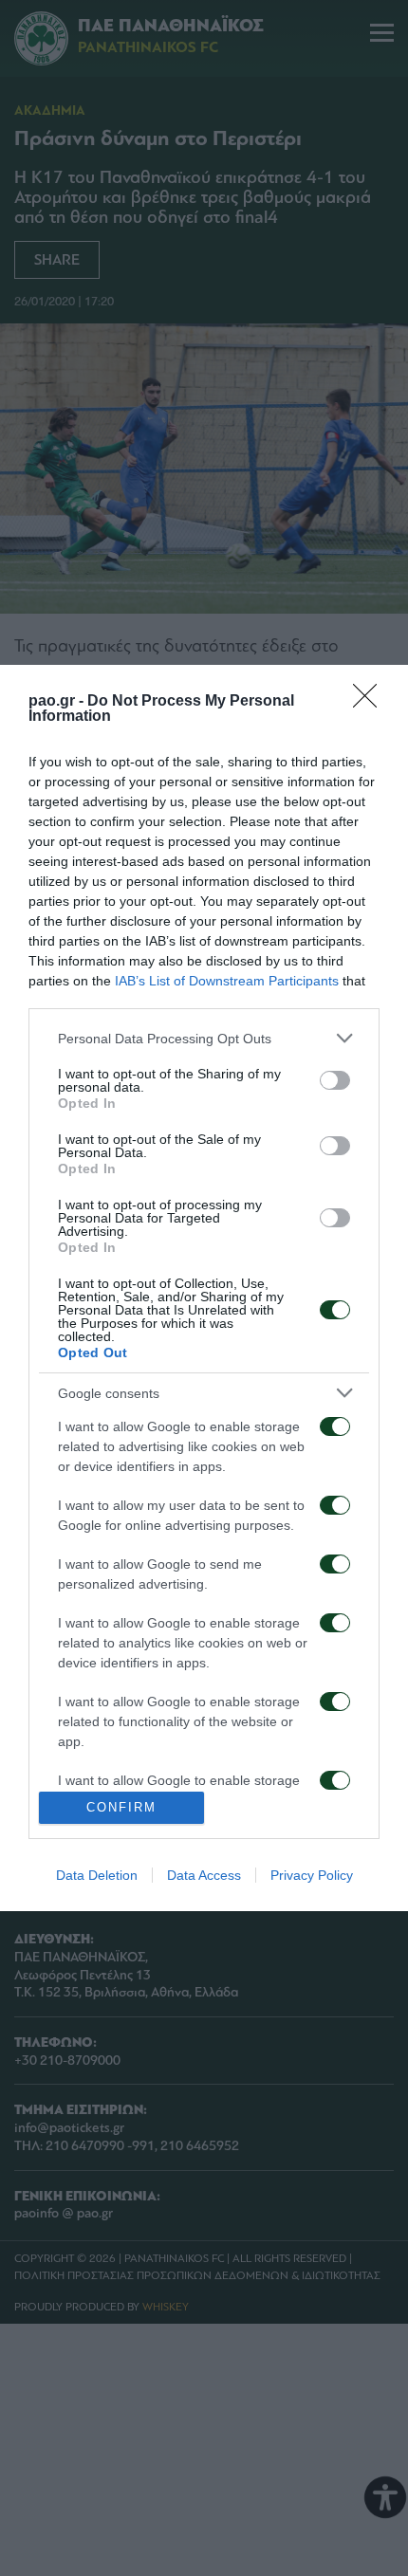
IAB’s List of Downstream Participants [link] (227, 981)
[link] (371, 702)
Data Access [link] (204, 1875)
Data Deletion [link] (97, 1875)
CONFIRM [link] (121, 1807)
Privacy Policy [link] (312, 1875)
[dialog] (204, 1288)
